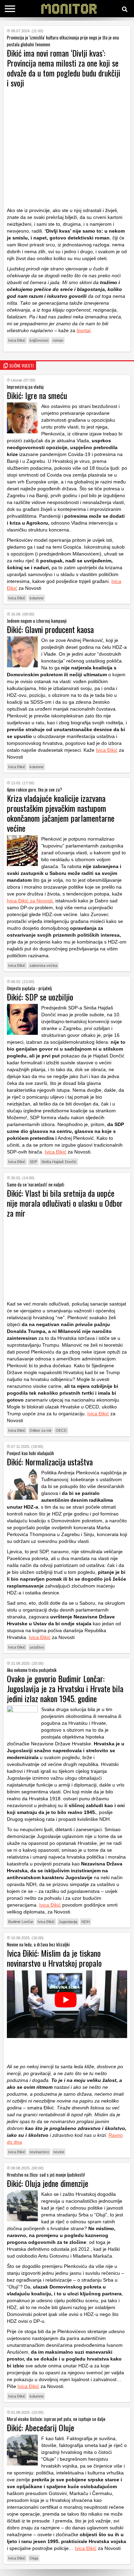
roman (58, 340)
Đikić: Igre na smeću (37, 395)
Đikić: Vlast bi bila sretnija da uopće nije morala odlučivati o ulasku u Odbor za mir (65, 1203)
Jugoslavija (68, 1922)
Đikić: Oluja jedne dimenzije (48, 2183)
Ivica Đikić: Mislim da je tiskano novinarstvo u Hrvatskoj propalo (54, 1958)
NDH (86, 1922)
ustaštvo (37, 1647)
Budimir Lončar (21, 1922)
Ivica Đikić (17, 340)
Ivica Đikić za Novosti (30, 901)
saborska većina (43, 965)
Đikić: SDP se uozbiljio (40, 997)
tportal (83, 330)
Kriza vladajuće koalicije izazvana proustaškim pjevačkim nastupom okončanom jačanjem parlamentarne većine (61, 813)
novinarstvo (39, 2152)
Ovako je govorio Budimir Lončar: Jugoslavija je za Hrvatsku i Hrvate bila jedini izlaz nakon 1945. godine (65, 1688)
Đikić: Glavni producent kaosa (50, 629)
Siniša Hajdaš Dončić (59, 1162)
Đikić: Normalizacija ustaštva (50, 1462)
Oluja (34, 2558)
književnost (39, 340)
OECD (61, 1430)
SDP (33, 1162)
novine (59, 2152)
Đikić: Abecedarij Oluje (41, 2427)
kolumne (37, 598)
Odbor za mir (41, 1430)
